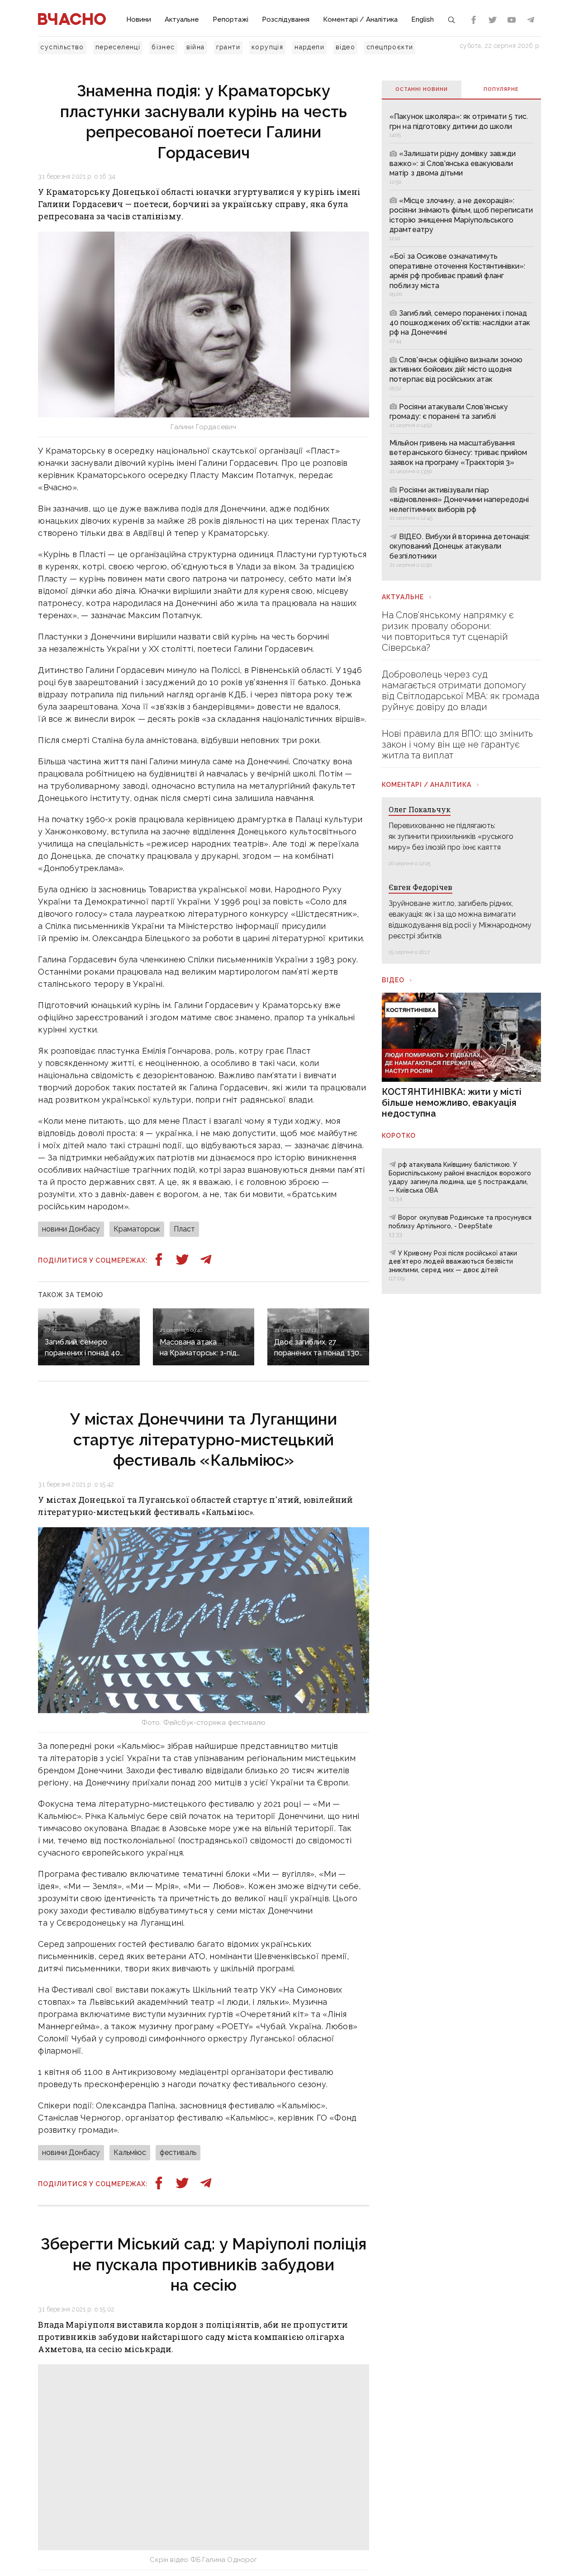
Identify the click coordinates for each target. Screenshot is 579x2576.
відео (345, 47)
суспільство (62, 47)
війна (196, 47)
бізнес (163, 47)
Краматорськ (137, 1229)
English (422, 19)
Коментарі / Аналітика (360, 19)
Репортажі (230, 19)
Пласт (184, 1229)
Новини (139, 19)
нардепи (309, 47)
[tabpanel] (461, 340)
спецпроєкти (390, 47)
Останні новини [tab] (422, 89)
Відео (393, 980)
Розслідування (286, 19)
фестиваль (178, 2152)
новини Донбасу (71, 1229)
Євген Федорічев (420, 887)
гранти (228, 47)
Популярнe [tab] (501, 89)
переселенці (118, 47)
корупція (267, 47)
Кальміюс (130, 2152)
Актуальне (182, 19)
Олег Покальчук (420, 809)
